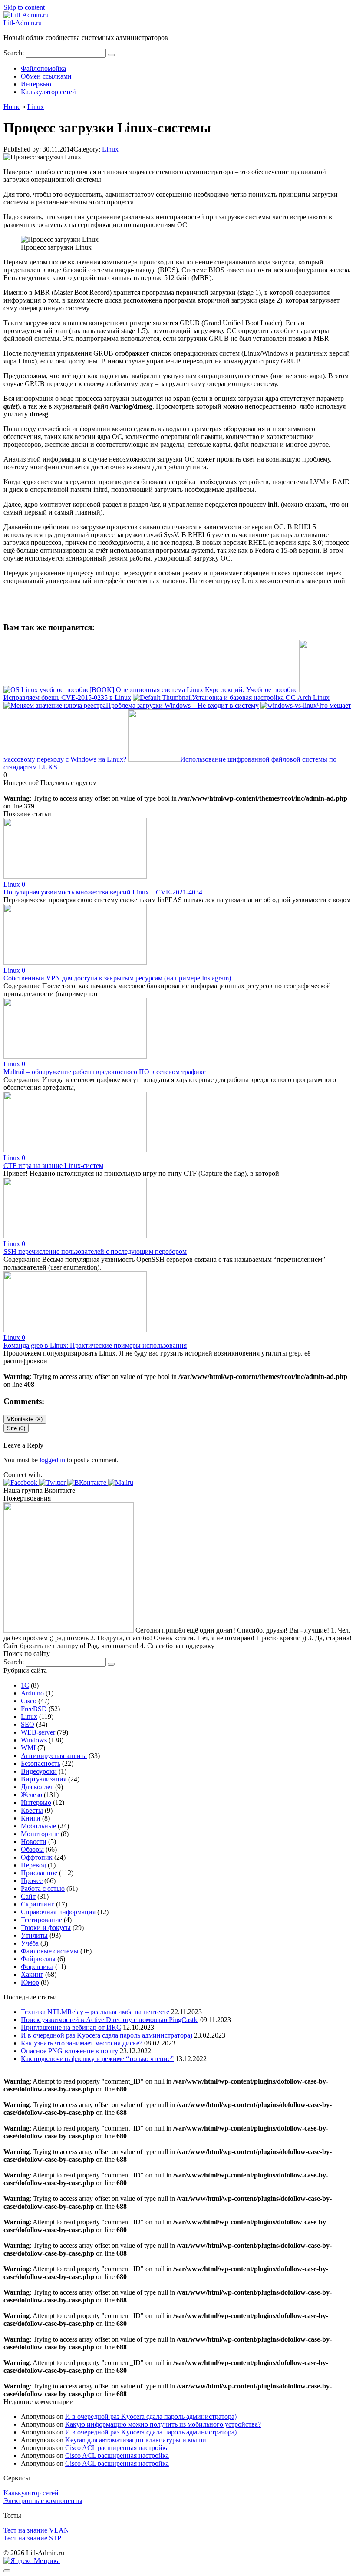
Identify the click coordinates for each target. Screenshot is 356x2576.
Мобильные (38, 1826)
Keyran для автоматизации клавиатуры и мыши (136, 2440)
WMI (28, 1748)
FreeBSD (34, 1709)
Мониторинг (40, 1834)
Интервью (36, 84)
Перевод (33, 1865)
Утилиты (34, 1935)
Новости (34, 1842)
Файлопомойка (43, 68)
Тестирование (41, 1920)
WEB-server (38, 1732)
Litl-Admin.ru (23, 23)
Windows (34, 1740)
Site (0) (16, 1428)
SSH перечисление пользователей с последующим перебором (95, 1252)
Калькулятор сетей (48, 92)
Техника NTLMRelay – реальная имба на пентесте (95, 2012)
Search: (15, 53)
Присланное (39, 1873)
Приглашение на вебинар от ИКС (71, 2027)
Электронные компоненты (43, 2501)
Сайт (28, 1896)
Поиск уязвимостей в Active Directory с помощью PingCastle (110, 2020)
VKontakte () (25, 1419)
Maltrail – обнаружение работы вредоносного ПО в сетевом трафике (105, 1072)
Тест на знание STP (32, 2538)
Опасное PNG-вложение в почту (69, 2051)
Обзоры (32, 1849)
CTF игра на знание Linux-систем (53, 1166)
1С (25, 1685)
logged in (52, 1460)
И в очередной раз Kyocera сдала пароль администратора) (107, 2035)
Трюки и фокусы (46, 1928)
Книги (31, 1818)
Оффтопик (37, 1857)
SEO (28, 1724)
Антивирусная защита (54, 1756)
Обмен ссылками (46, 76)
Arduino (32, 1693)
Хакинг (32, 1974)
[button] (21, 1483)
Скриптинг (38, 1904)
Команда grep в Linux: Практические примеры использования (95, 1345)
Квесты (32, 1810)
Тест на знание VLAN (36, 2530)
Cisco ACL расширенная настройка (117, 2448)
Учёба (30, 1943)
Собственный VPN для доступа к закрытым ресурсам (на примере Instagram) (117, 978)
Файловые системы (50, 1951)
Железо (31, 1795)
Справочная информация (58, 1912)
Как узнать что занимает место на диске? (82, 2043)
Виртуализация (44, 1779)
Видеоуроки (39, 1771)
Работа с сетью (43, 1888)
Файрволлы (38, 1959)
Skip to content (24, 7)
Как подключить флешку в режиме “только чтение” (97, 2059)
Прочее (32, 1881)
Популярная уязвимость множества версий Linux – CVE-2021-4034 (103, 892)
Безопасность (41, 1763)
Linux (110, 149)
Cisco (29, 1701)
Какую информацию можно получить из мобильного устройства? (163, 2424)
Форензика (37, 1967)
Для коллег (37, 1787)
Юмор (30, 1982)
